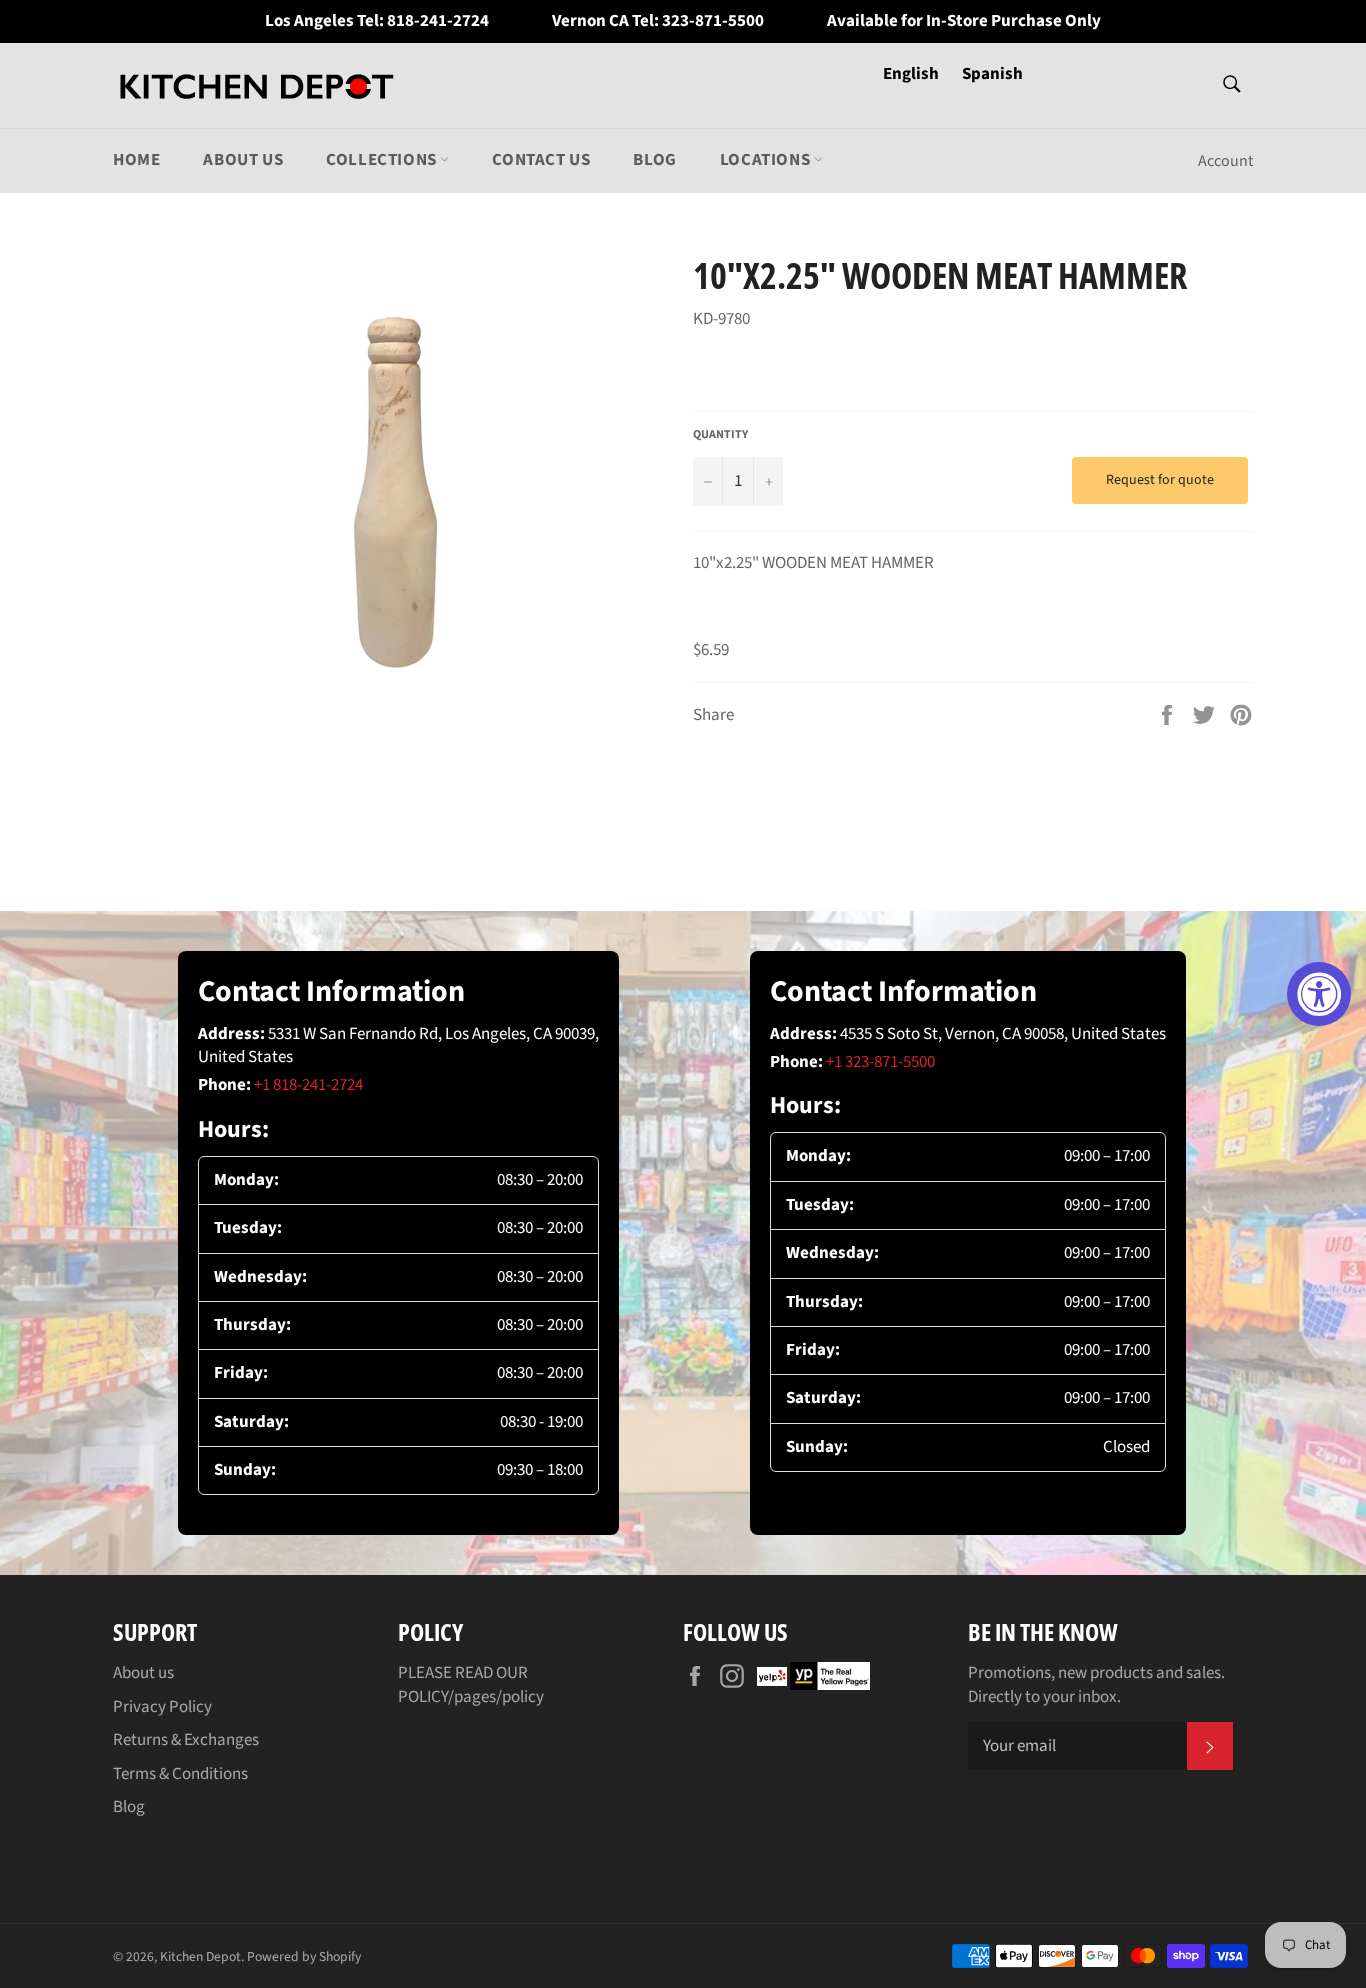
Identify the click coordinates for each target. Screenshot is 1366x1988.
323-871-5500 (713, 21)
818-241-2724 (438, 21)
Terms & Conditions (180, 1774)
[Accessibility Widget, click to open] (1319, 994)
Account (1225, 161)
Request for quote (1160, 480)
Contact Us (541, 160)
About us (243, 160)
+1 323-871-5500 (880, 1062)
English (912, 74)
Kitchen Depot (200, 1956)
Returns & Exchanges (186, 1740)
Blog (654, 160)
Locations (767, 160)
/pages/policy (496, 1697)
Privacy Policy (162, 1707)
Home (136, 160)
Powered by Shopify (304, 1956)
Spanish (992, 74)
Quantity (720, 435)
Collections (383, 160)
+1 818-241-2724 (308, 1085)
